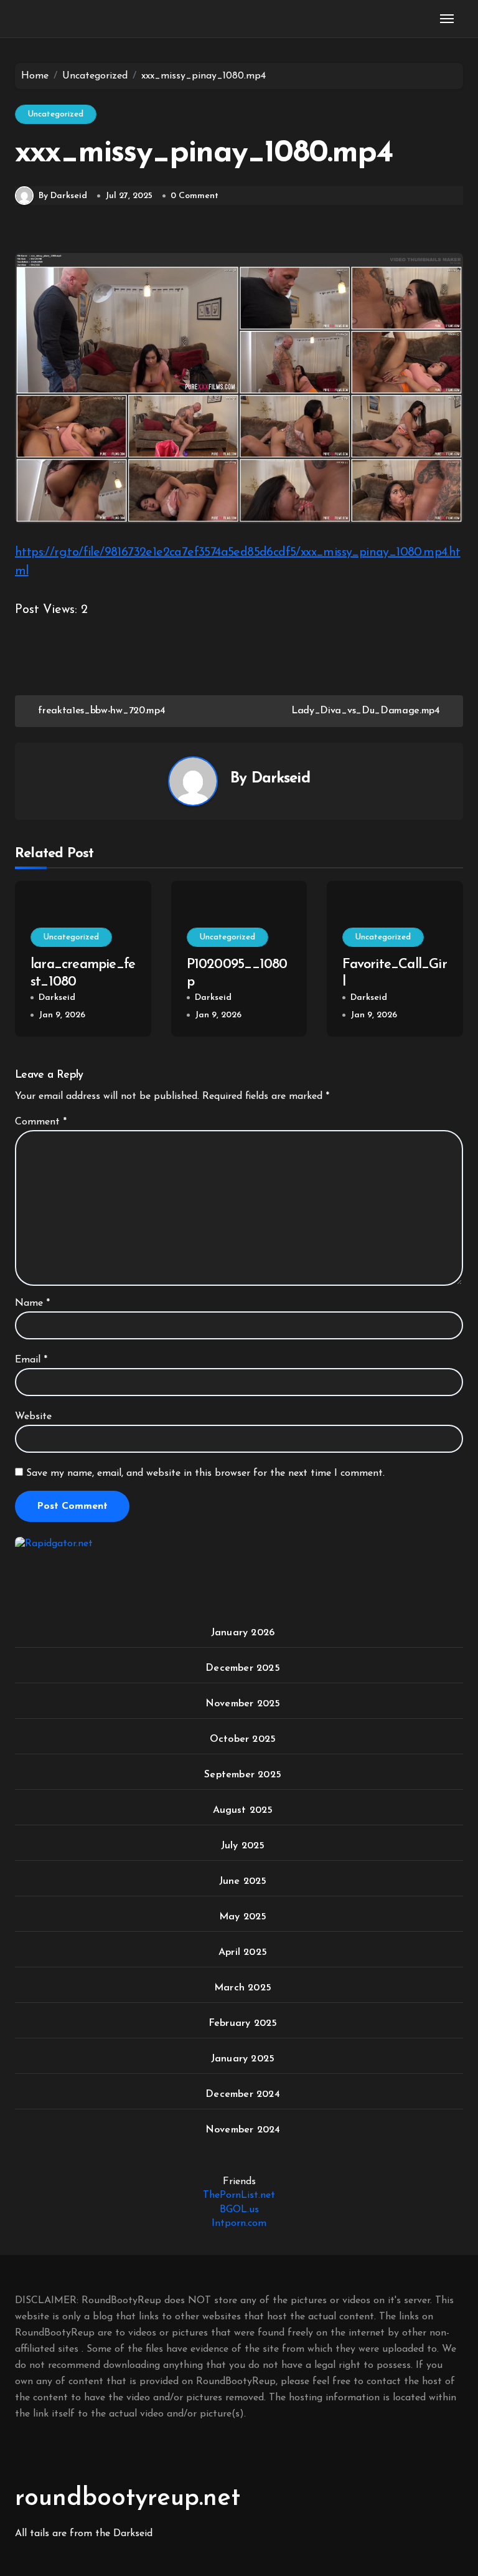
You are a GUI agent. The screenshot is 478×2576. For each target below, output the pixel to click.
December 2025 (243, 1668)
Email (31, 1360)
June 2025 (243, 1881)
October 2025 (243, 1739)
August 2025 (243, 1810)
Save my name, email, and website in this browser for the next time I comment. (205, 1473)
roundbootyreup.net (128, 2499)
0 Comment (194, 196)
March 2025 (243, 1988)
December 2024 (243, 2094)
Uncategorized (56, 114)
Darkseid (281, 779)
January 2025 (243, 2059)
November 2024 (243, 2130)
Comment (41, 1122)
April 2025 (243, 1952)
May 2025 (243, 1917)
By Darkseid (63, 196)
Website (33, 1417)
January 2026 (243, 1633)
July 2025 (243, 1846)
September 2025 (243, 1775)
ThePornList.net (239, 2195)
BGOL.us (239, 2210)
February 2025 (243, 2023)
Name (32, 1303)
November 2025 (243, 1704)
